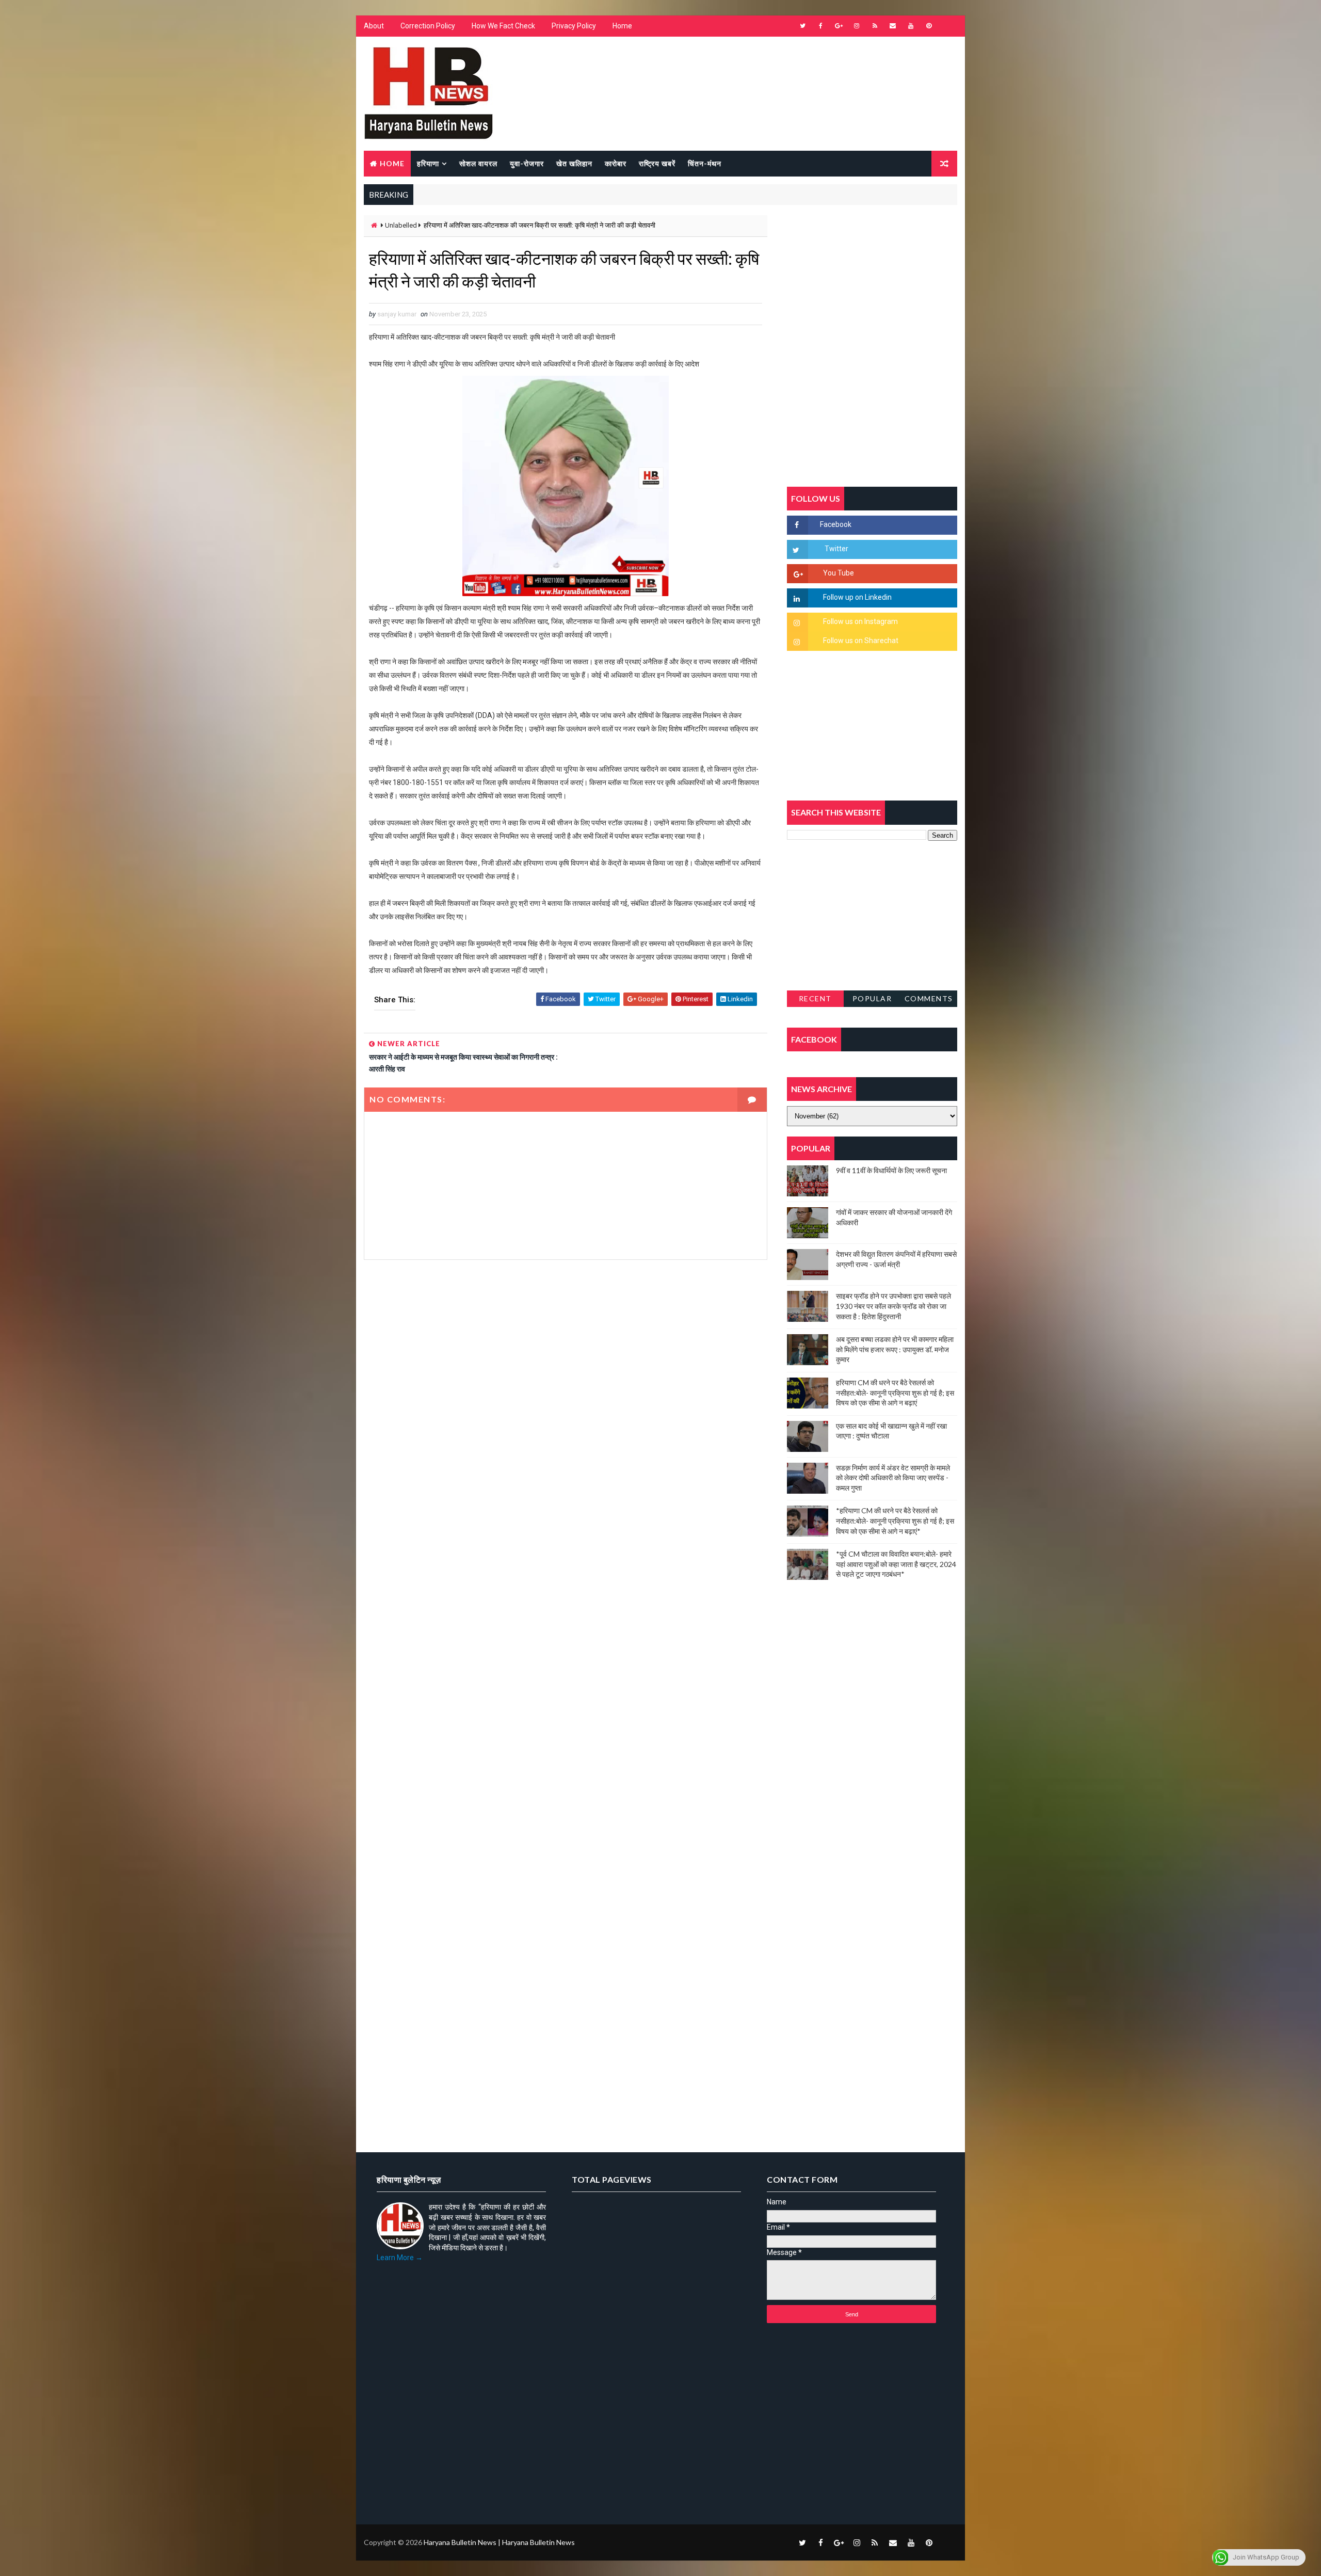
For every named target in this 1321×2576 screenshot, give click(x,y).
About (374, 26)
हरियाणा (428, 163)
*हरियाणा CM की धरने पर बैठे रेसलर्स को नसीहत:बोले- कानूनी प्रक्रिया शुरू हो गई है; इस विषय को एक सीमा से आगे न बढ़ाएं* (895, 1521)
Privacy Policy (574, 26)
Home (622, 26)
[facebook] (820, 26)
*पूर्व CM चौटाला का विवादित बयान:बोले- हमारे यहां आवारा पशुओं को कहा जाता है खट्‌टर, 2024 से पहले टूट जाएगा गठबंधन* (896, 1564)
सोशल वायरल (478, 163)
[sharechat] (947, 2542)
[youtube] (911, 26)
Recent (815, 998)
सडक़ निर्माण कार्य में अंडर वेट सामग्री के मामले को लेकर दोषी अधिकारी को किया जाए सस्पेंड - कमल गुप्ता (893, 1478)
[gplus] (839, 26)
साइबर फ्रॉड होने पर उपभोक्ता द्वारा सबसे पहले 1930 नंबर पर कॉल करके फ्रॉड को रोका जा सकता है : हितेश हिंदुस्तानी (893, 1306)
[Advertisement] (566, 1381)
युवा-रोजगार (527, 163)
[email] (893, 26)
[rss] (875, 26)
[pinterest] (929, 26)
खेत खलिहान (574, 163)
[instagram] (857, 26)
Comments (929, 998)
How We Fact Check (503, 26)
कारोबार (616, 163)
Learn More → (400, 2258)
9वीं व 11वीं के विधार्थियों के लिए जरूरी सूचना (891, 1170)
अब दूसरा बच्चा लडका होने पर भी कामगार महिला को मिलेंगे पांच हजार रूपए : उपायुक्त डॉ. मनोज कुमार (895, 1349)
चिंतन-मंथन (705, 163)
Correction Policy (428, 26)
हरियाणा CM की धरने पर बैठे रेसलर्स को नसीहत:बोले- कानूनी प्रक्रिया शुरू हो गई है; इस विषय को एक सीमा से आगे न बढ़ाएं (895, 1393)
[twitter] (802, 26)
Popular (872, 998)
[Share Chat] (947, 26)
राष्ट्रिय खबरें (657, 163)
